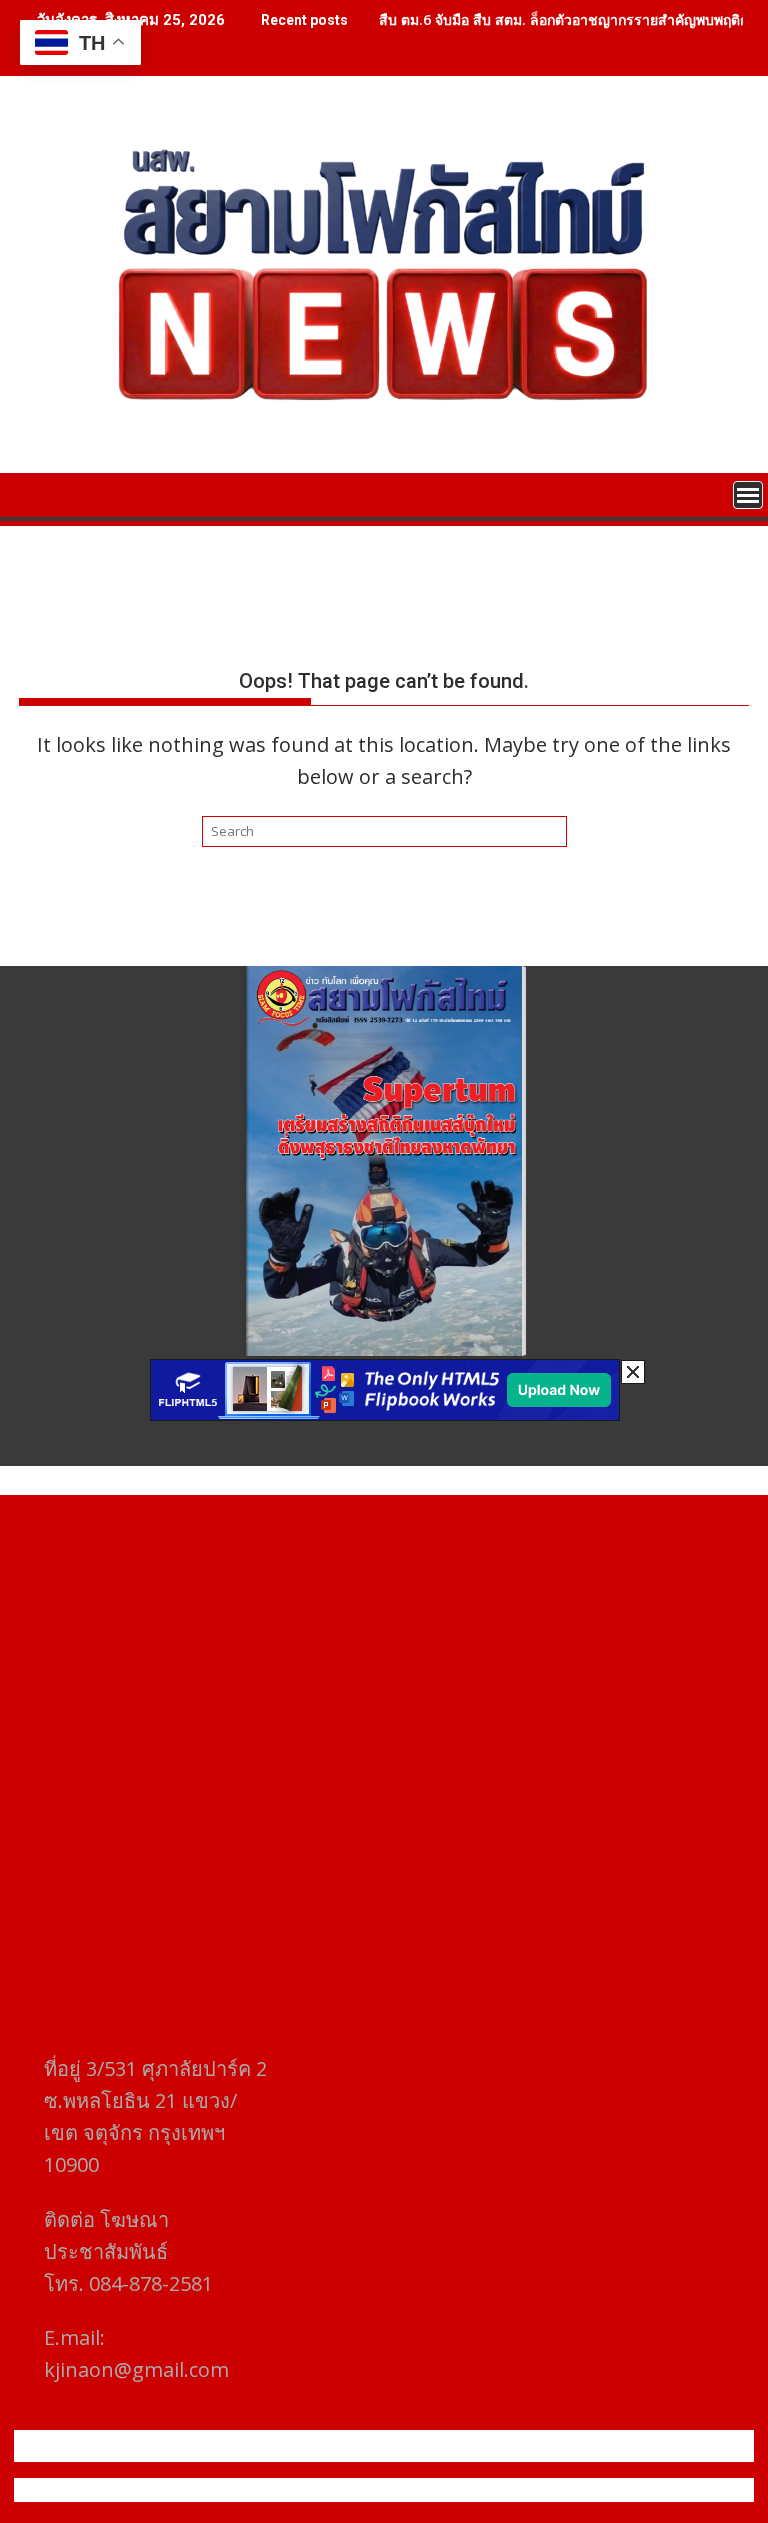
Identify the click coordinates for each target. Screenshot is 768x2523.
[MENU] (748, 495)
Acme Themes (580, 2490)
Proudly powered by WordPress (251, 2490)
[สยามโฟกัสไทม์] (38, 493)
